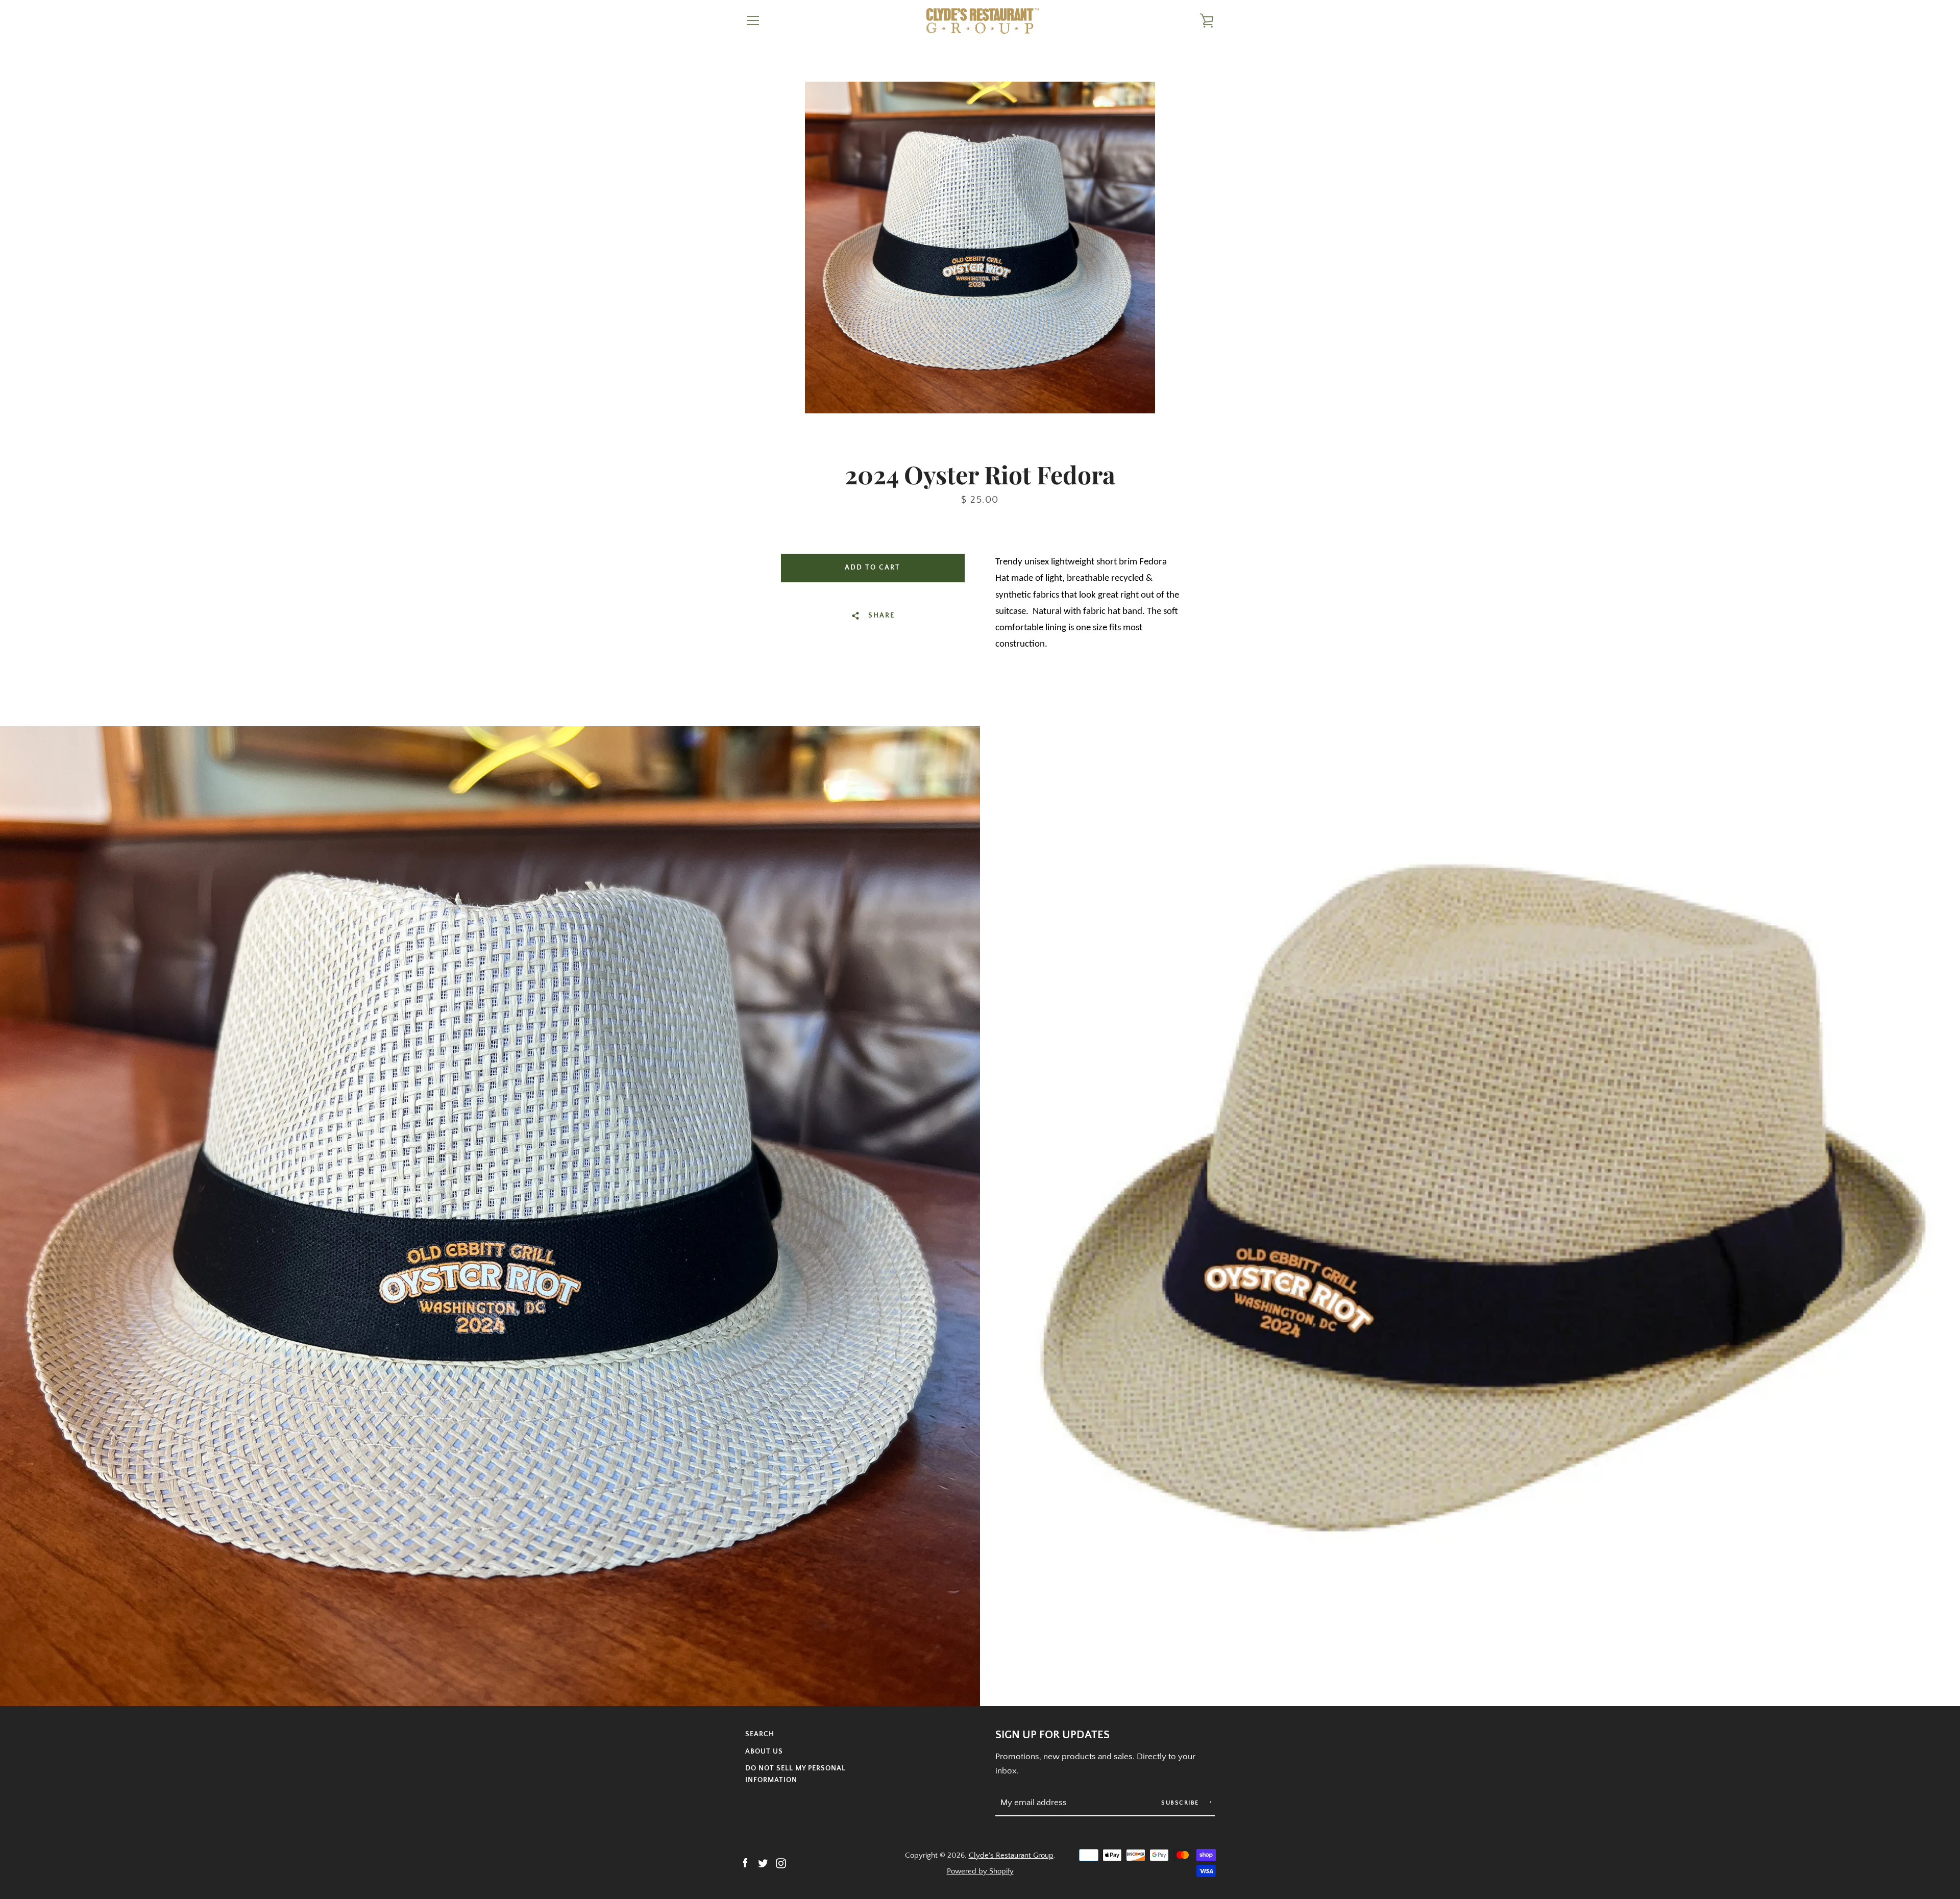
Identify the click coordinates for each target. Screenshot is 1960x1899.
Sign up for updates (1052, 1735)
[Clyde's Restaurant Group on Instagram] (781, 1863)
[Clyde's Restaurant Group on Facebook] (745, 1863)
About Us (764, 1752)
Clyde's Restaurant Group (1011, 1855)
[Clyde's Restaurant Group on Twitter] (763, 1863)
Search (760, 1734)
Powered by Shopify (980, 1871)
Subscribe (1181, 1803)
